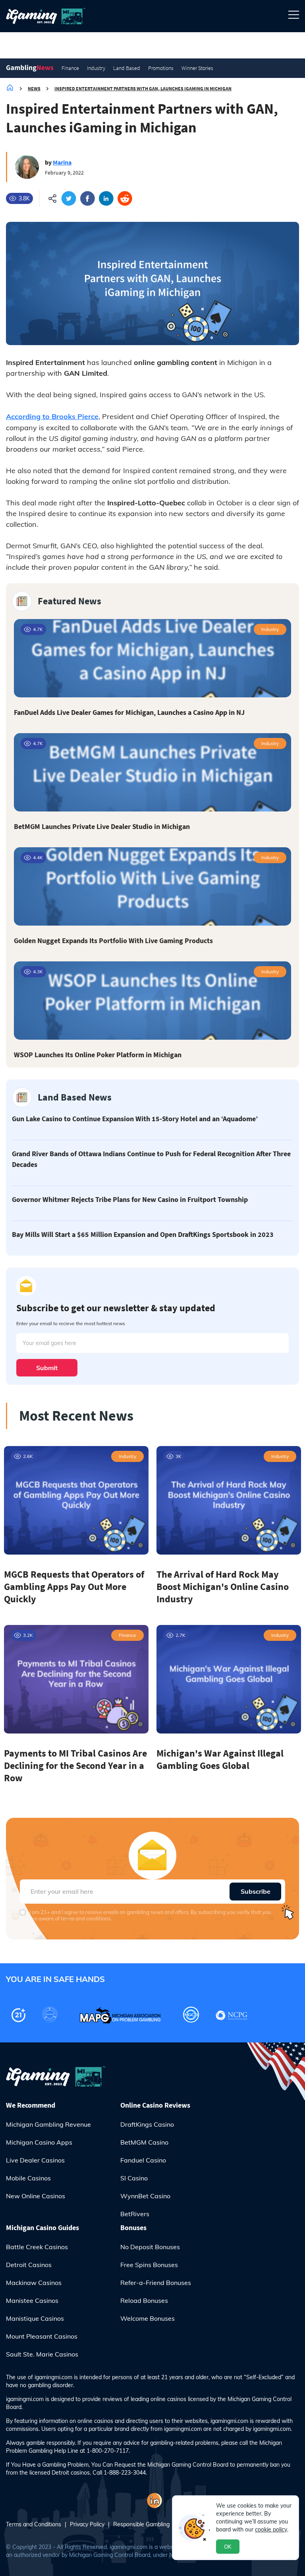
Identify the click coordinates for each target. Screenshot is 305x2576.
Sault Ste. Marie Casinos (42, 2354)
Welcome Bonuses (148, 2318)
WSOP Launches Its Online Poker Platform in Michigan (98, 1055)
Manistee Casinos (32, 2300)
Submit (47, 1368)
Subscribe (256, 1891)
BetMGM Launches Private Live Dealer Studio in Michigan (102, 826)
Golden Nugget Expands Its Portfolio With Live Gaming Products (113, 941)
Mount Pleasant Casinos (42, 2336)
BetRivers (135, 2214)
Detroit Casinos (29, 2265)
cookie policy (271, 2529)
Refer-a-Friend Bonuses (156, 2283)
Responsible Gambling (141, 2524)
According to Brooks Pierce (52, 416)
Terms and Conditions (34, 2524)
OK (228, 2547)
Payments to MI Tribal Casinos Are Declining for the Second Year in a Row (75, 1766)
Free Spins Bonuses (149, 2265)
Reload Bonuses (144, 2300)
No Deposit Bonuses (150, 2247)
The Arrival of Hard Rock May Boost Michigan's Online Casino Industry (223, 1587)
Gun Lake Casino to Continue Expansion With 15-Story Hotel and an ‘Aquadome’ (135, 1119)
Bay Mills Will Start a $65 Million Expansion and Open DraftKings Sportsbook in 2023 (143, 1234)
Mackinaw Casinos (34, 2283)
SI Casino (134, 2178)
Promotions (161, 68)
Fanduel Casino (143, 2160)
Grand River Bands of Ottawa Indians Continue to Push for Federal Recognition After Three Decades (151, 1159)
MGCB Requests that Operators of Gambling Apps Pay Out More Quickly (74, 1587)
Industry (96, 68)
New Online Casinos (36, 2196)
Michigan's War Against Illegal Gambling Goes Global (220, 1759)
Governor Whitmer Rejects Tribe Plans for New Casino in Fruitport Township (130, 1199)
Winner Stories (197, 68)
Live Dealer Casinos (35, 2160)
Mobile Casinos (28, 2178)
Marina (62, 162)
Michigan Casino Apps (39, 2142)
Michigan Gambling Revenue (48, 2124)
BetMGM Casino (144, 2142)
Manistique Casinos (35, 2318)
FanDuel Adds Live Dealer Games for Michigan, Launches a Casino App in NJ (129, 712)
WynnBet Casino (145, 2196)
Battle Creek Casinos (37, 2247)
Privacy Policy (87, 2524)
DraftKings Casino (147, 2124)
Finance (70, 68)
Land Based (127, 68)
